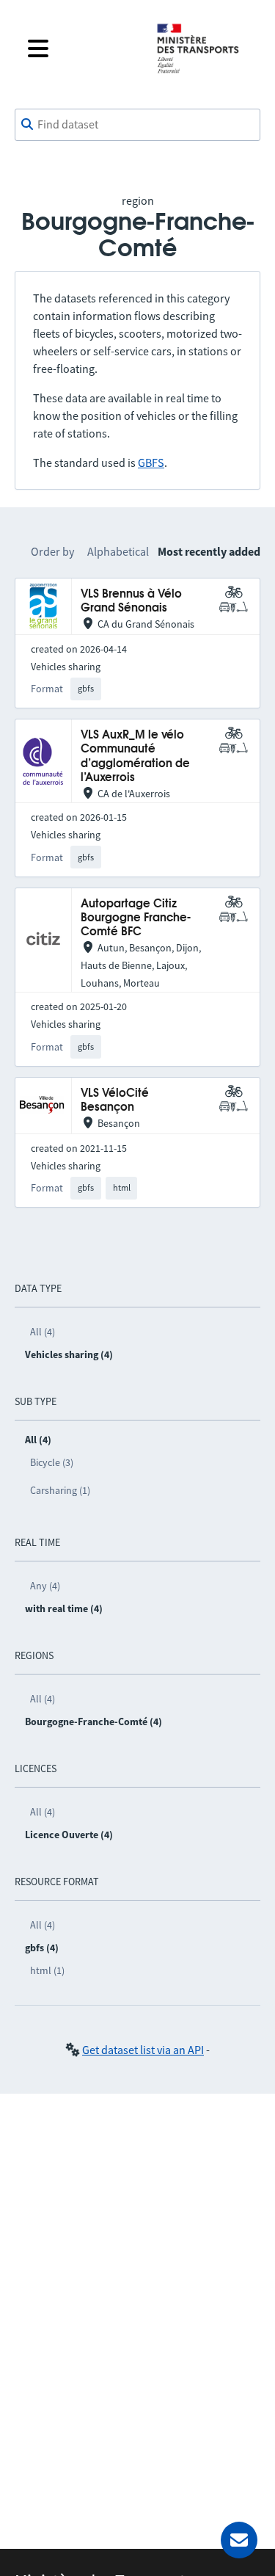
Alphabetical (118, 551)
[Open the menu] (80, 48)
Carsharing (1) (60, 1490)
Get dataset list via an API (143, 2050)
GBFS (151, 462)
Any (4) (45, 1586)
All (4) (43, 1332)
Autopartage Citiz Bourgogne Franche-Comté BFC (136, 918)
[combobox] (137, 125)
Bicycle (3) (52, 1462)
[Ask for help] (239, 2540)
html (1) (47, 1970)
